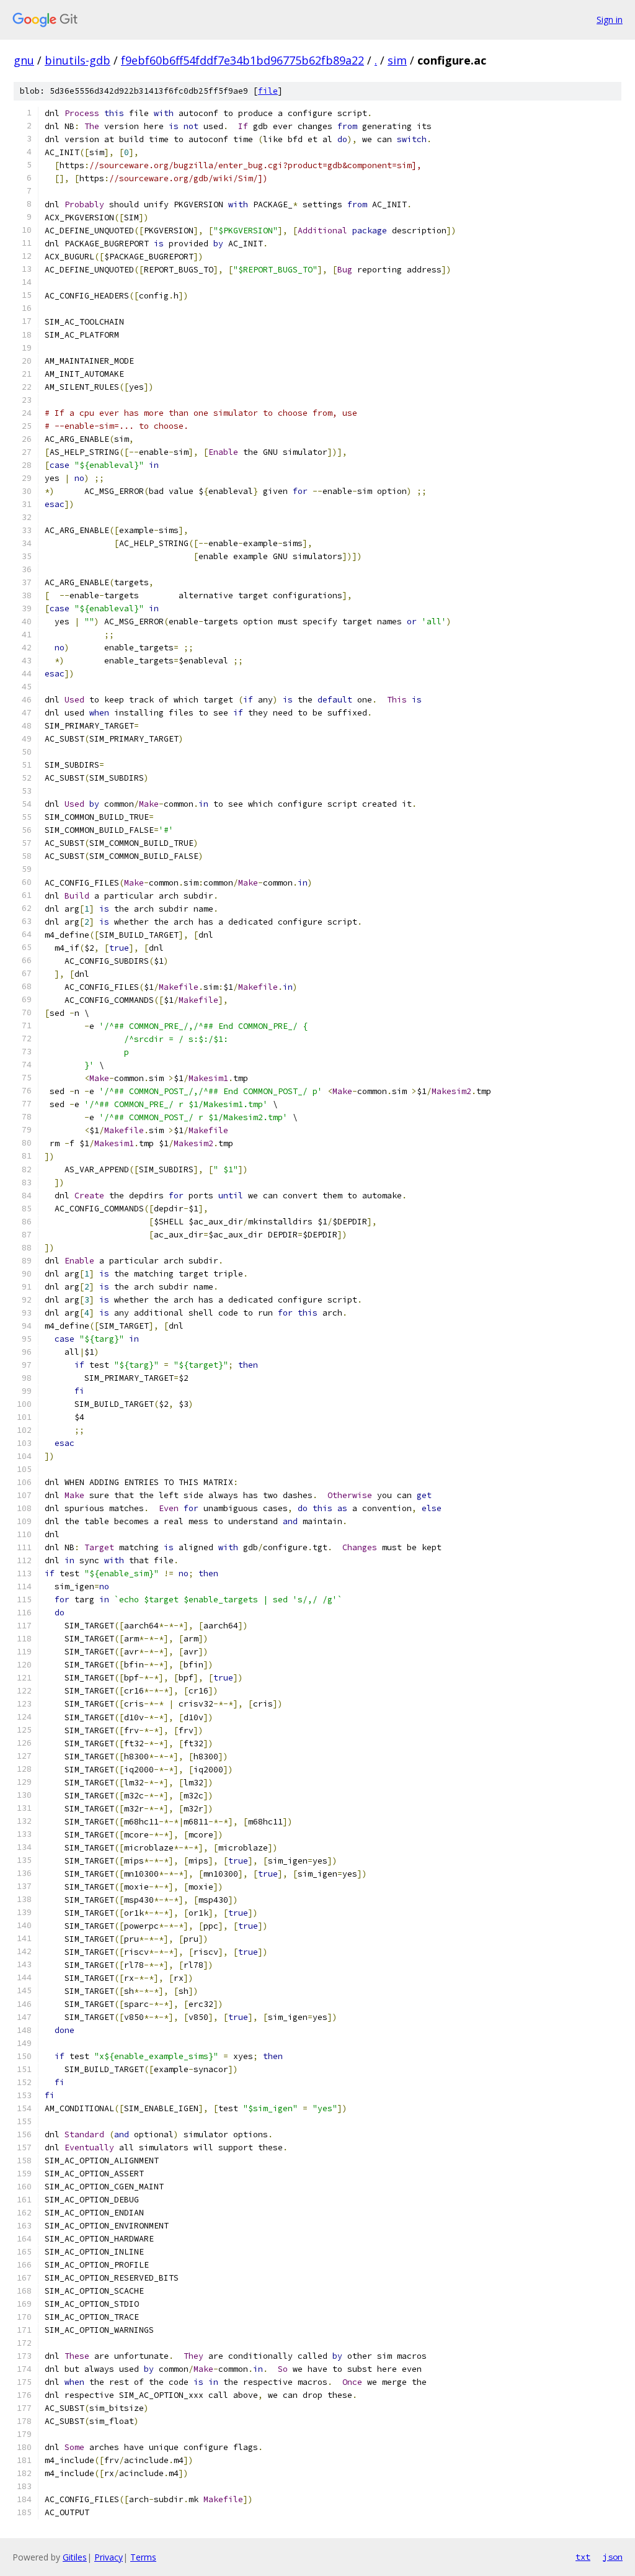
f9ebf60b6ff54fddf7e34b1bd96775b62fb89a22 (242, 60)
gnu (24, 60)
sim (397, 60)
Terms (143, 2557)
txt (583, 2557)
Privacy (109, 2557)
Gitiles (75, 2557)
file (268, 91)
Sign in (610, 20)
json (613, 2557)
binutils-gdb (78, 60)
